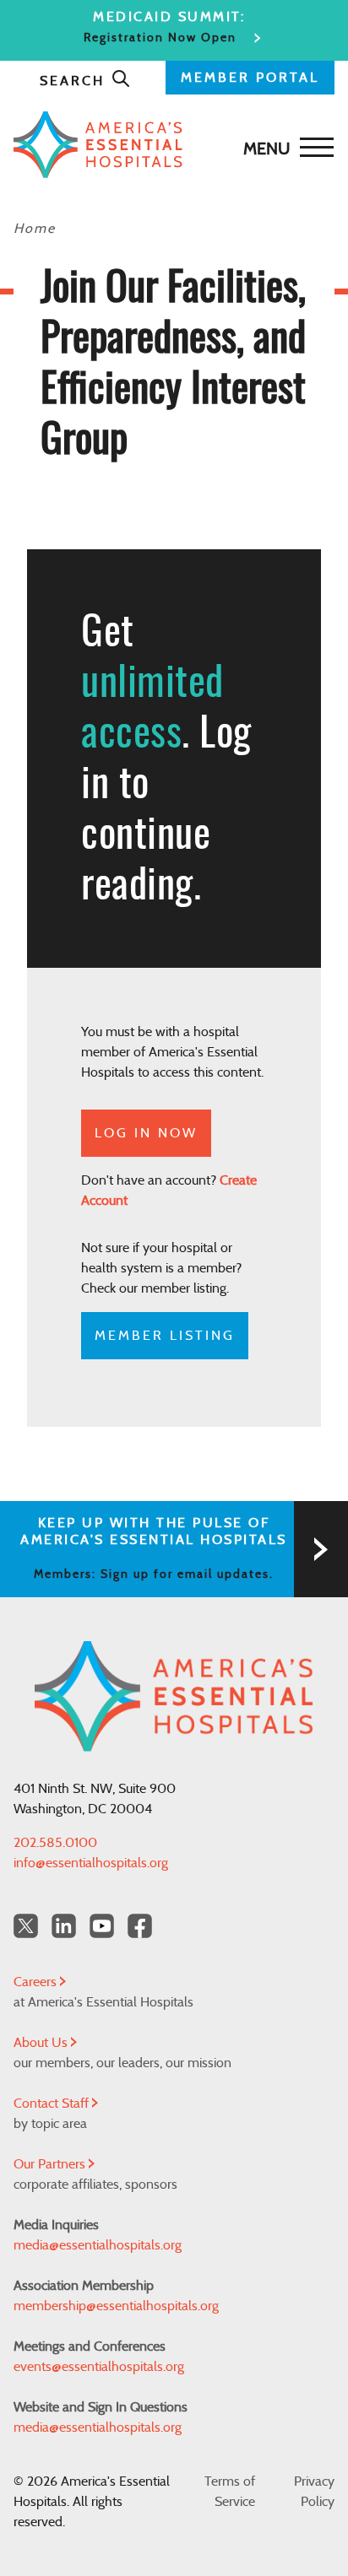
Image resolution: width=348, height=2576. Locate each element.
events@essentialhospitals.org (99, 2367)
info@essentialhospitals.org (91, 1863)
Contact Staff (53, 2103)
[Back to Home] (170, 145)
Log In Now (146, 1133)
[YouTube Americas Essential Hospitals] (102, 1926)
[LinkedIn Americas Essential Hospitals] (64, 1926)
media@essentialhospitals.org (98, 2245)
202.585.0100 (55, 1843)
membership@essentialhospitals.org (116, 2306)
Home (35, 229)
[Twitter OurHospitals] (26, 1926)
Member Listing (165, 1336)
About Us (42, 2043)
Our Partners (51, 2164)
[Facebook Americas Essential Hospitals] (140, 1926)
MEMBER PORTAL (250, 78)
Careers (37, 1982)
